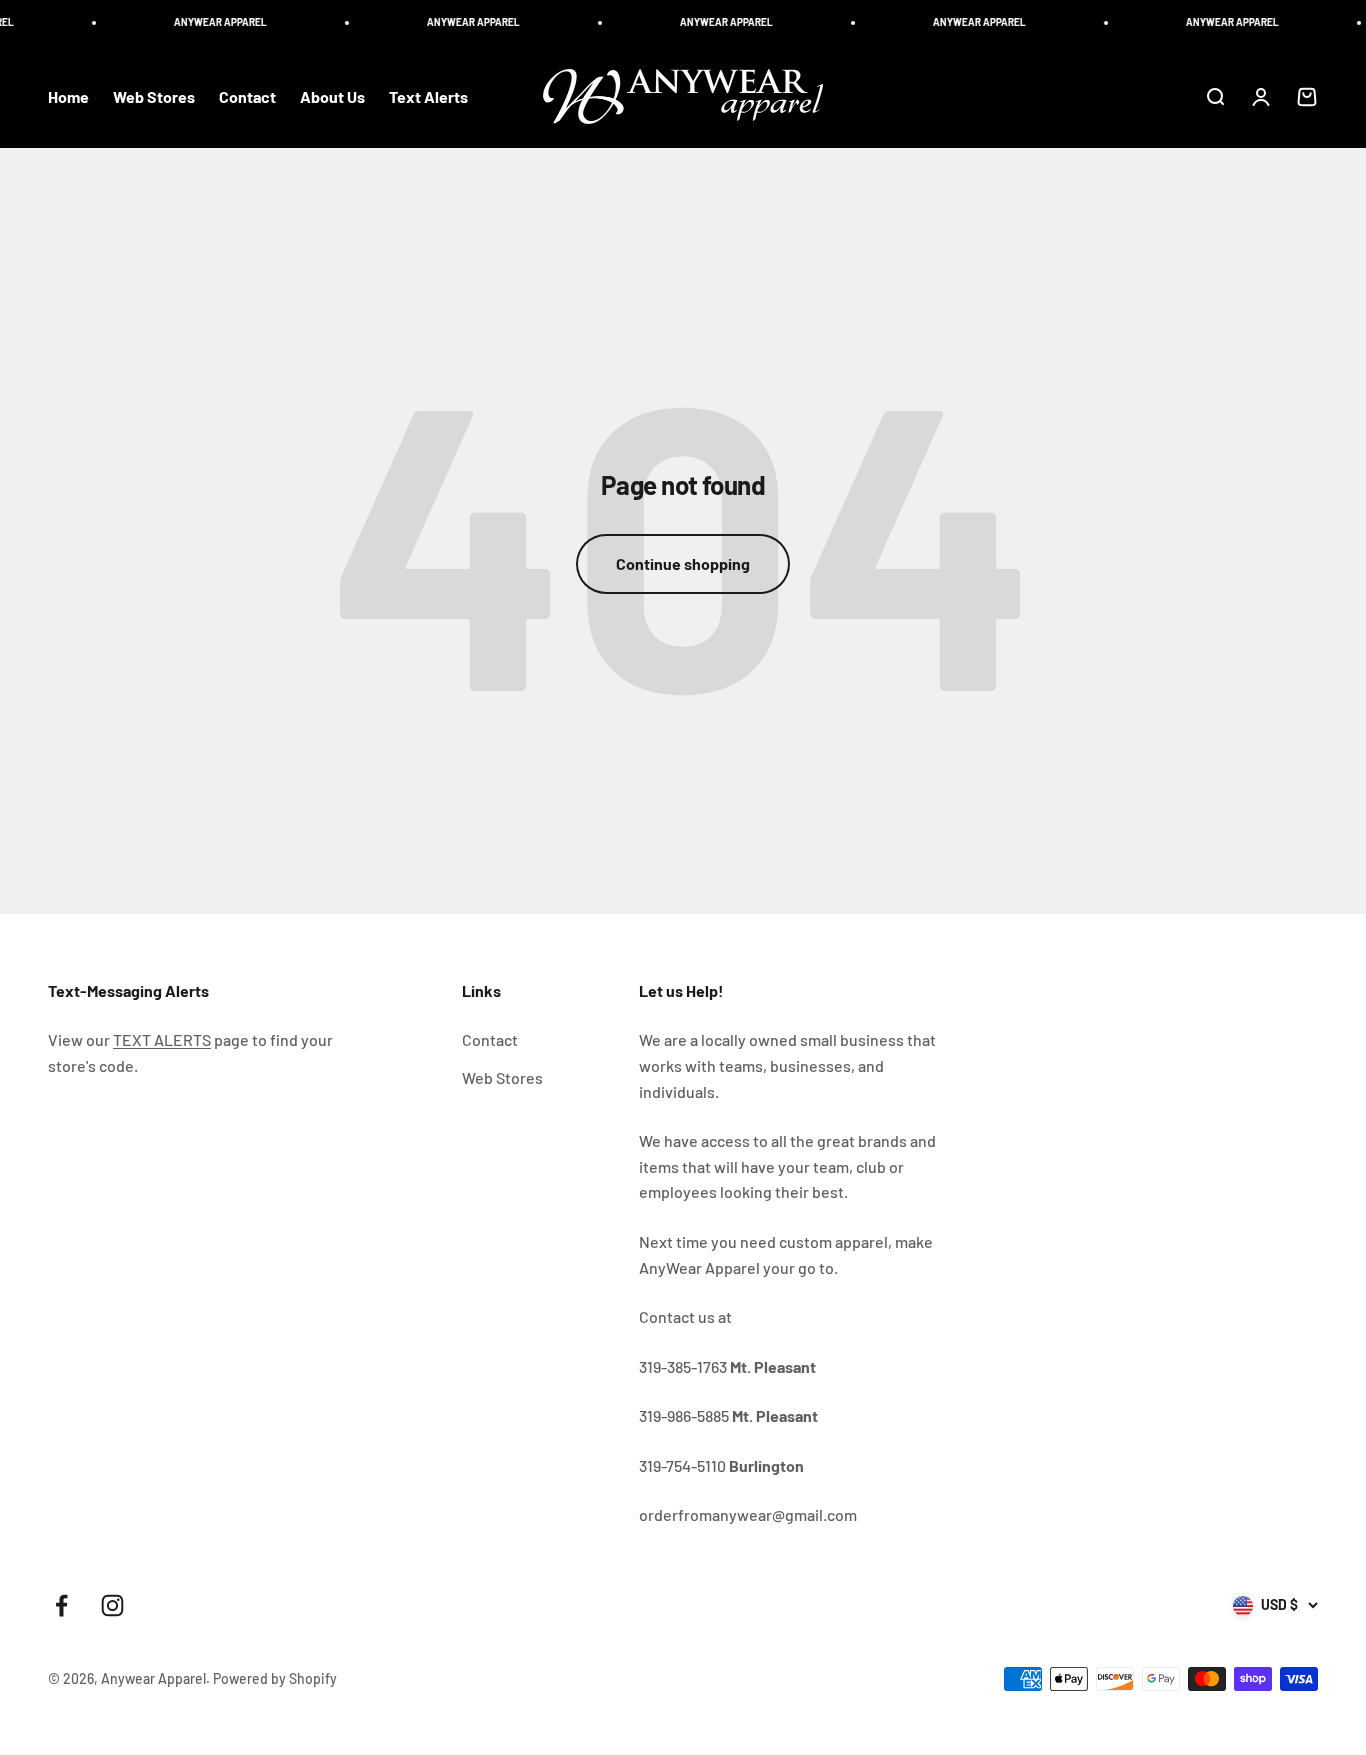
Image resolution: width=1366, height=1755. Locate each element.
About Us (332, 96)
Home (68, 96)
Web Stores (154, 96)
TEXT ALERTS (162, 1039)
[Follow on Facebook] (61, 1605)
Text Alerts (428, 96)
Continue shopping (683, 563)
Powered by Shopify (275, 1678)
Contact (247, 96)
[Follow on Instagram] (112, 1605)
